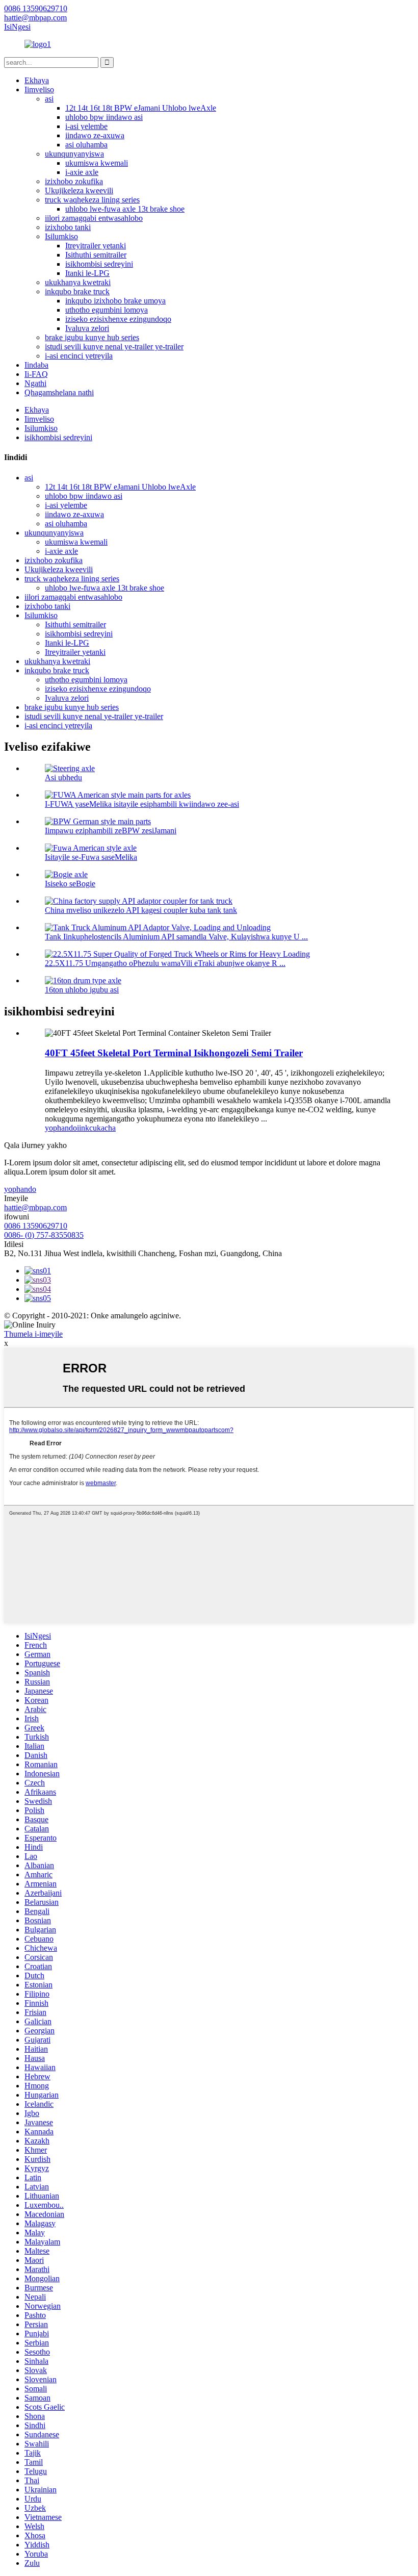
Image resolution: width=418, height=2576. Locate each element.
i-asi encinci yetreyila (79, 356)
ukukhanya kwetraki (78, 282)
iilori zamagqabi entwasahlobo (94, 218)
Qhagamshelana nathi (59, 392)
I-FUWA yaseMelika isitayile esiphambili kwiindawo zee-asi (142, 804)
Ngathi (35, 383)
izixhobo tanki (68, 227)
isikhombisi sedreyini (99, 264)
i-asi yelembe (86, 126)
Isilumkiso (61, 236)
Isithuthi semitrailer (96, 255)
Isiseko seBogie (70, 884)
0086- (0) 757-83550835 (44, 1235)
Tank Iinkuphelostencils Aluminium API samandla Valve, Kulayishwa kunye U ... (176, 937)
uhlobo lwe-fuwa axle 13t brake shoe (125, 209)
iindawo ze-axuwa (95, 135)
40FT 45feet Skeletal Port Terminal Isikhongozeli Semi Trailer (174, 1053)
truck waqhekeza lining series (92, 200)
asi (49, 99)
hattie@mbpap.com (35, 1207)
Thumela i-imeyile (33, 1334)
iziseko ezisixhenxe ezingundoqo (118, 319)
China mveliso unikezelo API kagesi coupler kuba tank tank (141, 910)
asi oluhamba (86, 145)
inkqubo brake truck (77, 291)
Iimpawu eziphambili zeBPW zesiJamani (111, 831)
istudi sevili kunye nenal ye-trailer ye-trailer (114, 347)
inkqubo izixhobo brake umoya (115, 301)
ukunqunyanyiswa (74, 154)
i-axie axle (82, 172)
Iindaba (36, 365)
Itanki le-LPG (87, 273)
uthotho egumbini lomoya (107, 310)
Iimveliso (39, 90)
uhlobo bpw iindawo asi (104, 117)
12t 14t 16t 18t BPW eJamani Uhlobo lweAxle (141, 108)
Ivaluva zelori (87, 328)
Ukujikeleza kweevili (79, 190)
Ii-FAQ (36, 374)
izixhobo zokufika (74, 181)
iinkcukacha (96, 1128)
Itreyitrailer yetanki (96, 246)
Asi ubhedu (63, 777)
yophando (61, 1128)
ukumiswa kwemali (97, 163)
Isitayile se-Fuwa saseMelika (91, 857)
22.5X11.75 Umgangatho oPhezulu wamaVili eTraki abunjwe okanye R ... (165, 963)
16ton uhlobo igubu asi (82, 990)
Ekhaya (37, 80)
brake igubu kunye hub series (92, 337)
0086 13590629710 (36, 1226)
